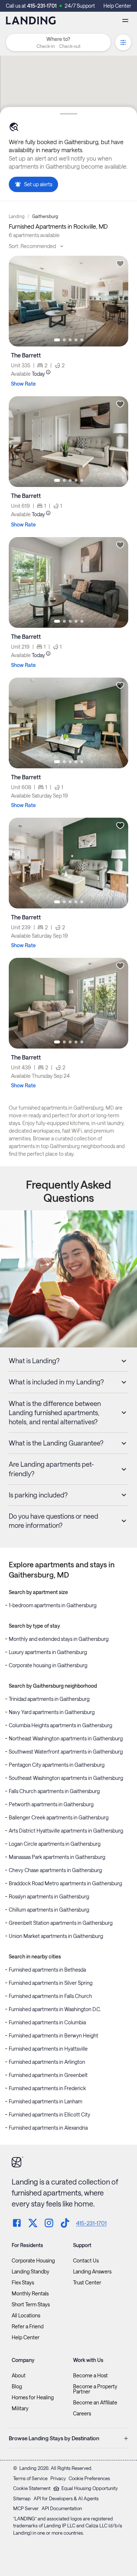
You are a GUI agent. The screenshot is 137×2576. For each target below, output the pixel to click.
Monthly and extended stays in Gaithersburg (59, 1639)
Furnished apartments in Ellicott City (50, 2114)
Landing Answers (92, 2272)
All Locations (26, 2316)
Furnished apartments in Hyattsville (48, 2049)
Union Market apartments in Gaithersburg (56, 1936)
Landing (17, 216)
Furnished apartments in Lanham (45, 2101)
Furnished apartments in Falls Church (50, 1996)
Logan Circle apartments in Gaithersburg (55, 1844)
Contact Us (86, 2261)
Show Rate (23, 384)
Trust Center (87, 2283)
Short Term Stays (31, 2305)
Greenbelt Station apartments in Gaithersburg (61, 1923)
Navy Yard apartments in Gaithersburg (52, 1712)
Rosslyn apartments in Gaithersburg (49, 1896)
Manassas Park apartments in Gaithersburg (57, 1857)
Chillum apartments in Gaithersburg (49, 1910)
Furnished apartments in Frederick (47, 2088)
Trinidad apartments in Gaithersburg (49, 1699)
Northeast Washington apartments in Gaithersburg (66, 1738)
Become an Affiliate (95, 2403)
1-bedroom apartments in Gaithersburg (53, 1605)
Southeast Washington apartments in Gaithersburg (66, 1778)
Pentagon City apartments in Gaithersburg (57, 1765)
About (19, 2376)
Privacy (58, 2478)
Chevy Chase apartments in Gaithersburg (55, 1870)
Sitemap (22, 2498)
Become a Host (90, 2376)
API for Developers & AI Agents (66, 2498)
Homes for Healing (33, 2397)
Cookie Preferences (89, 2478)
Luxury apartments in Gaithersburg (48, 1652)
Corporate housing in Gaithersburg (48, 1665)
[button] (58, 46)
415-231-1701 (42, 6)
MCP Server (26, 2508)
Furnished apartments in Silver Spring (51, 1983)
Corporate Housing (33, 2261)
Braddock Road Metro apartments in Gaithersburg (65, 1883)
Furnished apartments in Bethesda (47, 1970)
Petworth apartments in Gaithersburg (51, 1804)
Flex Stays (23, 2283)
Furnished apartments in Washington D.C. (55, 2009)
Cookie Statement (32, 2488)
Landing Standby (31, 2272)
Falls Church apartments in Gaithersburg (54, 1791)
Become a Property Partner (95, 2389)
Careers (82, 2414)
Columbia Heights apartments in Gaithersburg (60, 1725)
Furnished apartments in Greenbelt (48, 2075)
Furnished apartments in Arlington (47, 2062)
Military (20, 2408)
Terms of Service (30, 2478)
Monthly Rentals (30, 2294)
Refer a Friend (28, 2326)
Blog (17, 2386)
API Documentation (62, 2508)
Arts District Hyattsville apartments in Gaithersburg (66, 1831)
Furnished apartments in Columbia (47, 2022)
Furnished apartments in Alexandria (48, 2128)
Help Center (117, 6)
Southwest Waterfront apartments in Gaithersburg (66, 1752)
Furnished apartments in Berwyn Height (54, 2035)
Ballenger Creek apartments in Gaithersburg (59, 1817)
